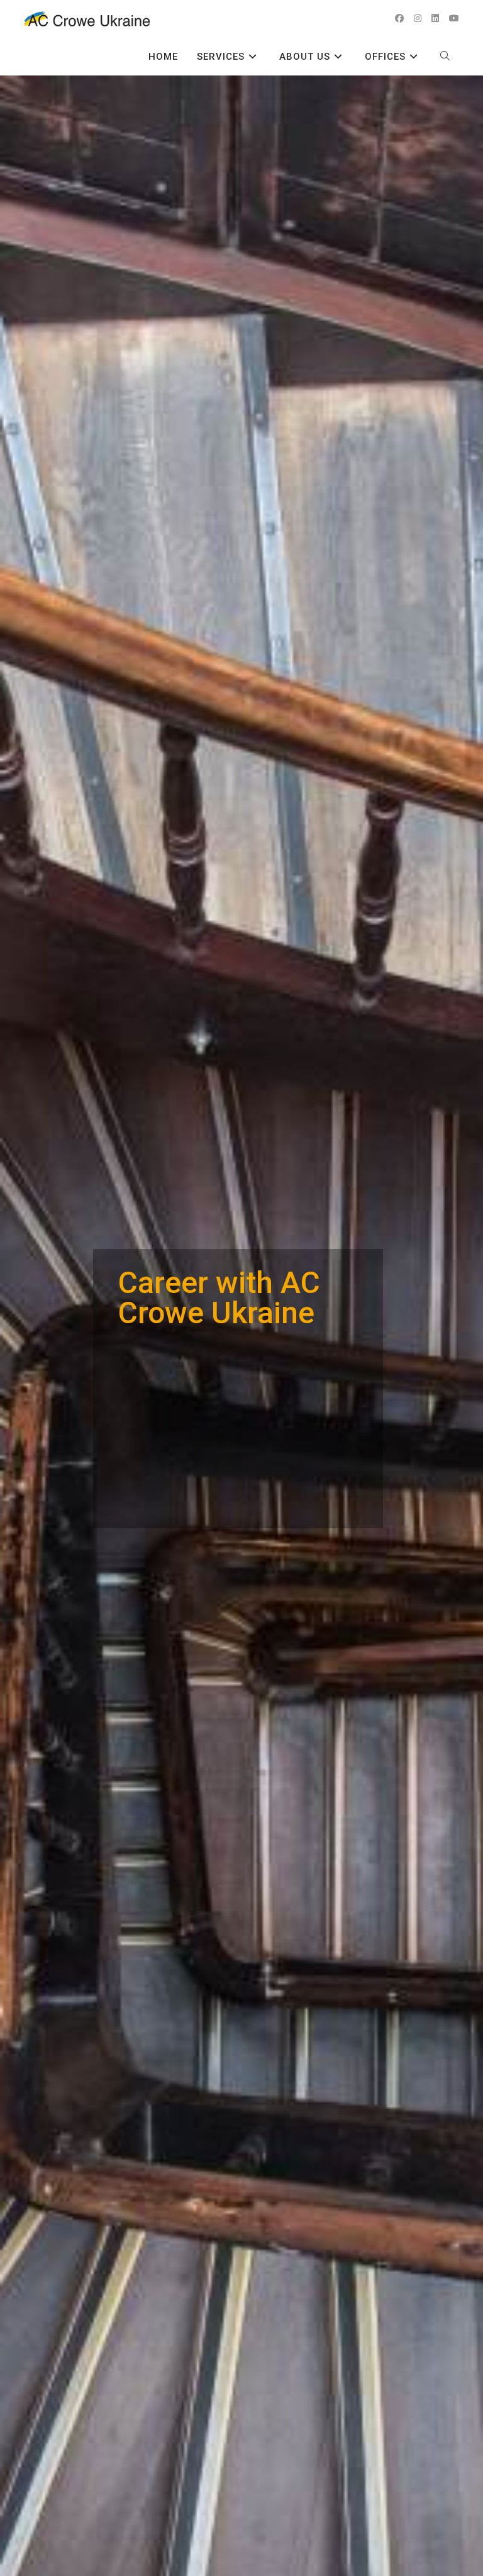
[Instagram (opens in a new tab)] (418, 18)
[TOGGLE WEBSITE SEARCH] (445, 57)
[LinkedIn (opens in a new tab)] (435, 18)
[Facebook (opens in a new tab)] (399, 18)
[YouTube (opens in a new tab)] (454, 18)
